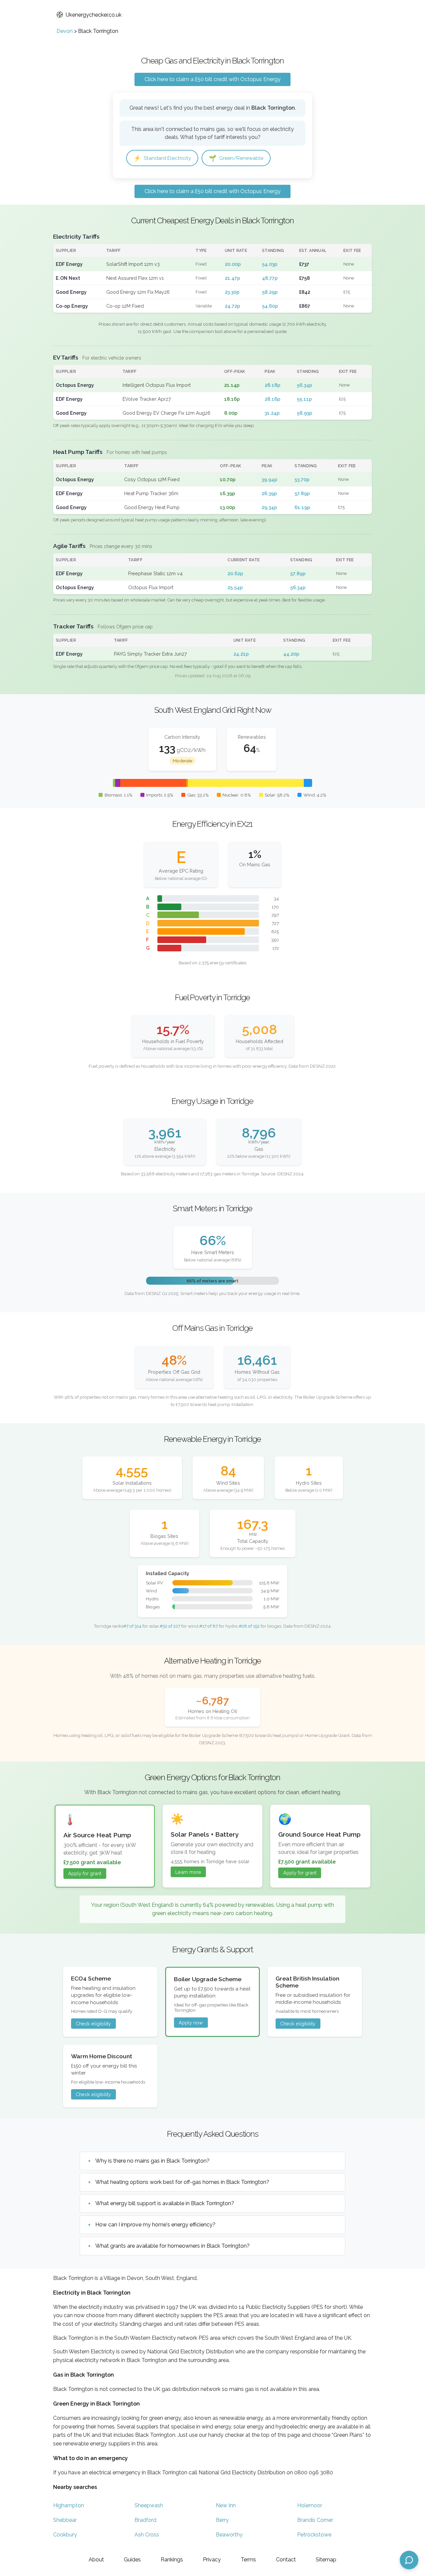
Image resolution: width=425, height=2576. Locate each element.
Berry (222, 2520)
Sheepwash (149, 2505)
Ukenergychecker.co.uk (94, 15)
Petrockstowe (314, 2535)
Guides (132, 2560)
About (96, 2560)
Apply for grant (85, 1873)
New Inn (226, 2505)
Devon (65, 31)
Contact (286, 2560)
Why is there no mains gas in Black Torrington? (152, 2161)
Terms (248, 2560)
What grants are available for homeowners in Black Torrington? (172, 2246)
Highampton (69, 2505)
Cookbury (65, 2535)
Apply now (191, 2023)
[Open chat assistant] (409, 2560)
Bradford (145, 2520)
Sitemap (326, 2560)
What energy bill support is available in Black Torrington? (165, 2203)
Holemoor (310, 2505)
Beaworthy (229, 2535)
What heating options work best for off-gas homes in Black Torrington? (182, 2182)
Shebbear (65, 2520)
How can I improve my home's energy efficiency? (155, 2225)
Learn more (188, 1872)
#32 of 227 (170, 1626)
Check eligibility (93, 2024)
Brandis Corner (315, 2520)
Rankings (172, 2560)
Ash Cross (147, 2535)
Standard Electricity (162, 158)
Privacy (212, 2560)
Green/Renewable (236, 158)
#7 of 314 (132, 1626)
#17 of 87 (209, 1626)
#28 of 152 (249, 1626)
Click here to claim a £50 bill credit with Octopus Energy (212, 79)
